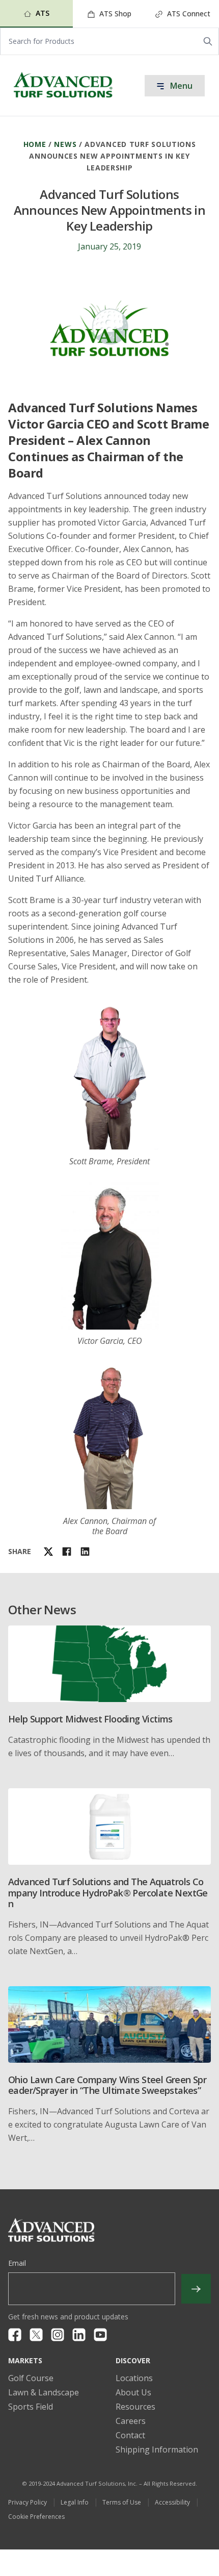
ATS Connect (188, 14)
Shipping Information (157, 2449)
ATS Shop (114, 14)
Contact (130, 2435)
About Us (133, 2392)
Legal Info (75, 2502)
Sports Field (31, 2407)
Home (35, 144)
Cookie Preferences (36, 2517)
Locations (134, 2378)
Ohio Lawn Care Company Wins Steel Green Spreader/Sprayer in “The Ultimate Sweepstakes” (107, 2085)
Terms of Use (122, 2502)
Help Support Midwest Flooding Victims (90, 1719)
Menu (180, 86)
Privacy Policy (28, 2502)
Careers (131, 2421)
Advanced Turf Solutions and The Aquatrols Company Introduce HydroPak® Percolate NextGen (108, 1893)
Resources (135, 2407)
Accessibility (172, 2502)
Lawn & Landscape (44, 2392)
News (65, 144)
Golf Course (31, 2378)
